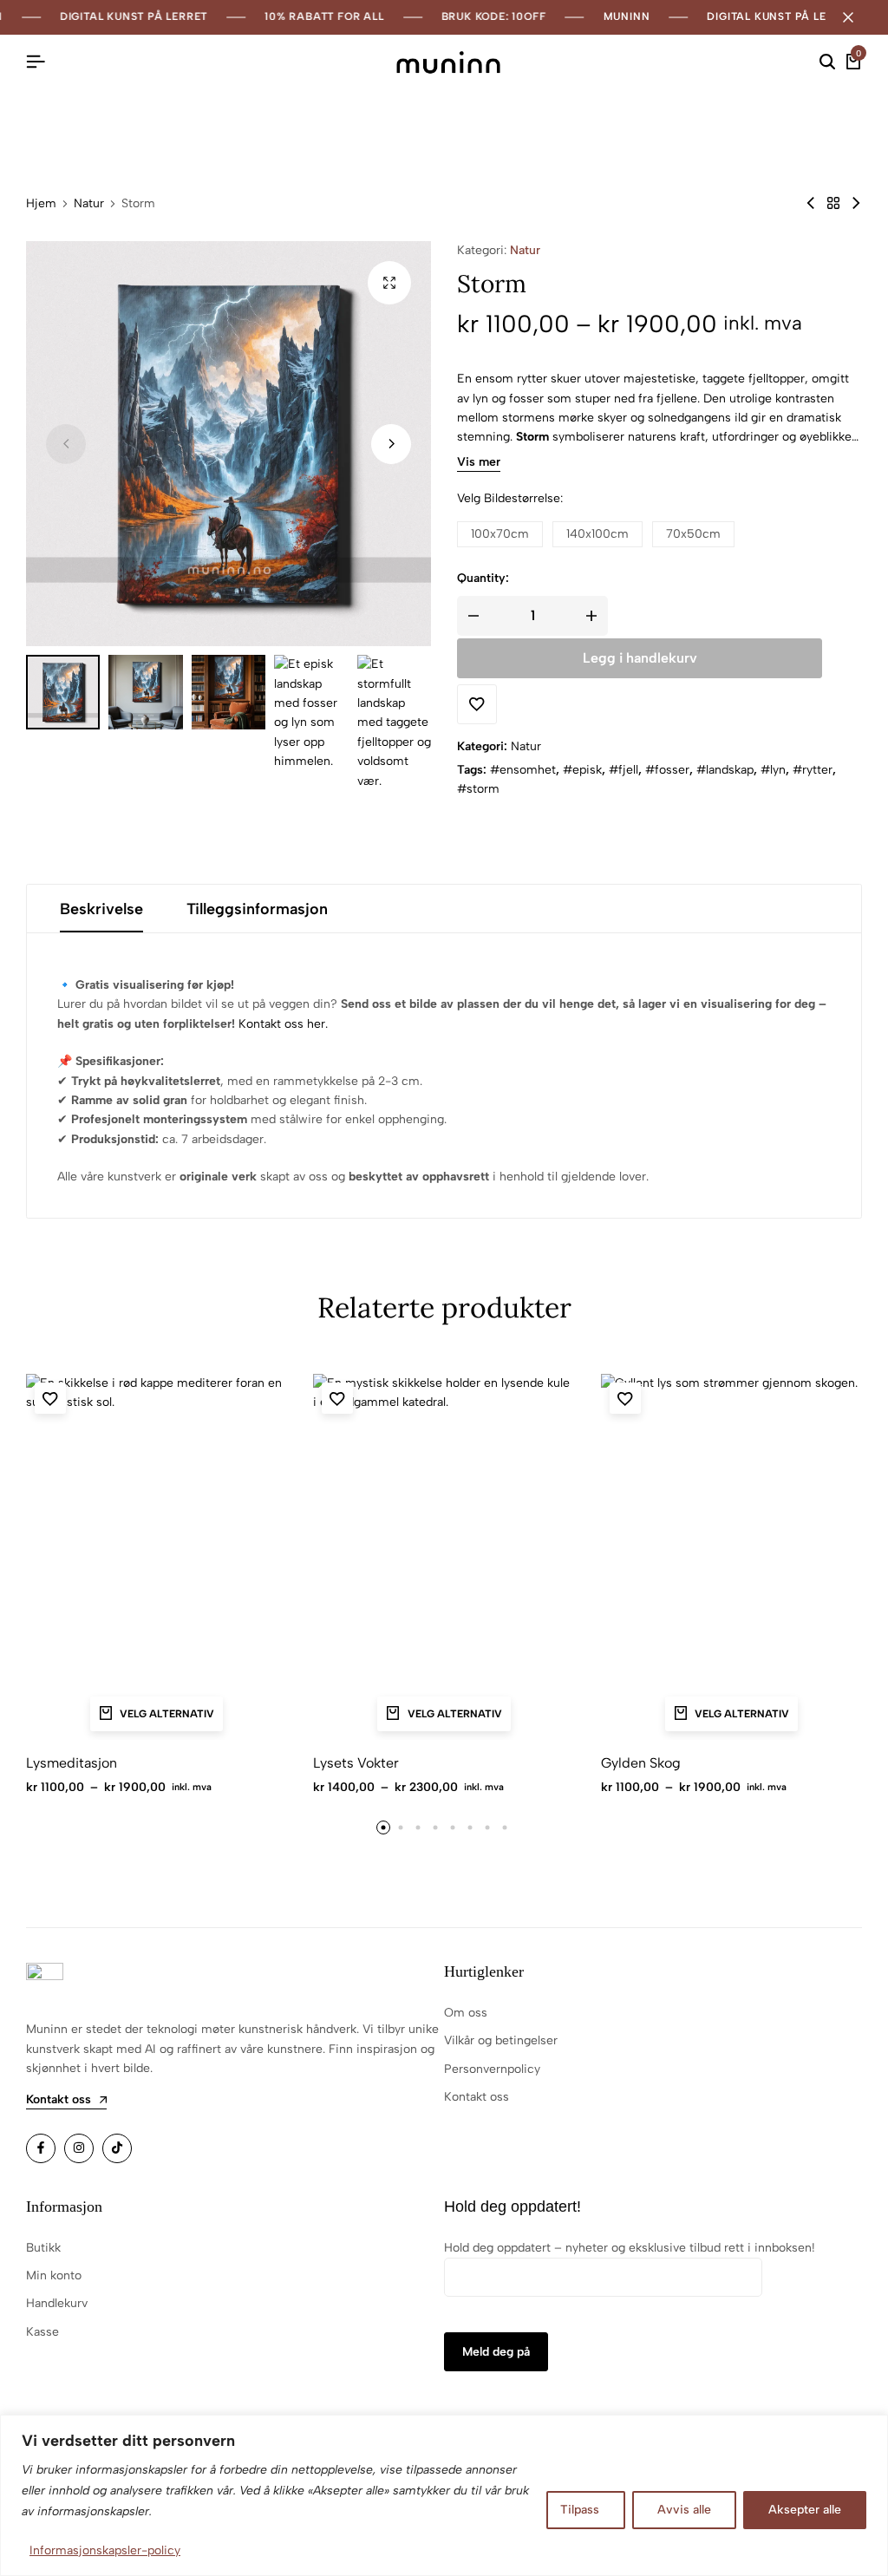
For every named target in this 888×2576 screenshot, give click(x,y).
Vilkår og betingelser (501, 2040)
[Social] (41, 2148)
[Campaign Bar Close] (857, 17)
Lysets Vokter (356, 1763)
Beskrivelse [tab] (101, 909)
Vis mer (479, 463)
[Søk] (827, 62)
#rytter (813, 770)
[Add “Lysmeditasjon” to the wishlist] (50, 1398)
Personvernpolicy (492, 2069)
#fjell (624, 770)
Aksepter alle (805, 2510)
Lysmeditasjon (72, 1763)
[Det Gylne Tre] (811, 203)
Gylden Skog (641, 1763)
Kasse (42, 2332)
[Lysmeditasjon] (157, 1557)
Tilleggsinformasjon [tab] (257, 909)
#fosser (667, 770)
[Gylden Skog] (731, 1557)
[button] (391, 444)
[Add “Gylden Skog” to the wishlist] (625, 1398)
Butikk (43, 2248)
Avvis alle (684, 2510)
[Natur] (833, 203)
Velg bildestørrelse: (510, 498)
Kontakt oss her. (283, 1024)
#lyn (773, 770)
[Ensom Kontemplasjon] (856, 203)
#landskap (725, 770)
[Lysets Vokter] (444, 1557)
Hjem (41, 204)
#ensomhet (523, 770)
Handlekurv (57, 2303)
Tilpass (580, 2510)
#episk (582, 770)
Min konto (54, 2275)
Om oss (466, 2013)
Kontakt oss (477, 2097)
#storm (478, 789)
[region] (444, 2495)
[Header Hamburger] (36, 62)
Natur (89, 204)
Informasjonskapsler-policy (105, 2550)
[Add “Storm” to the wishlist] (477, 704)
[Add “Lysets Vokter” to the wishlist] (337, 1398)
